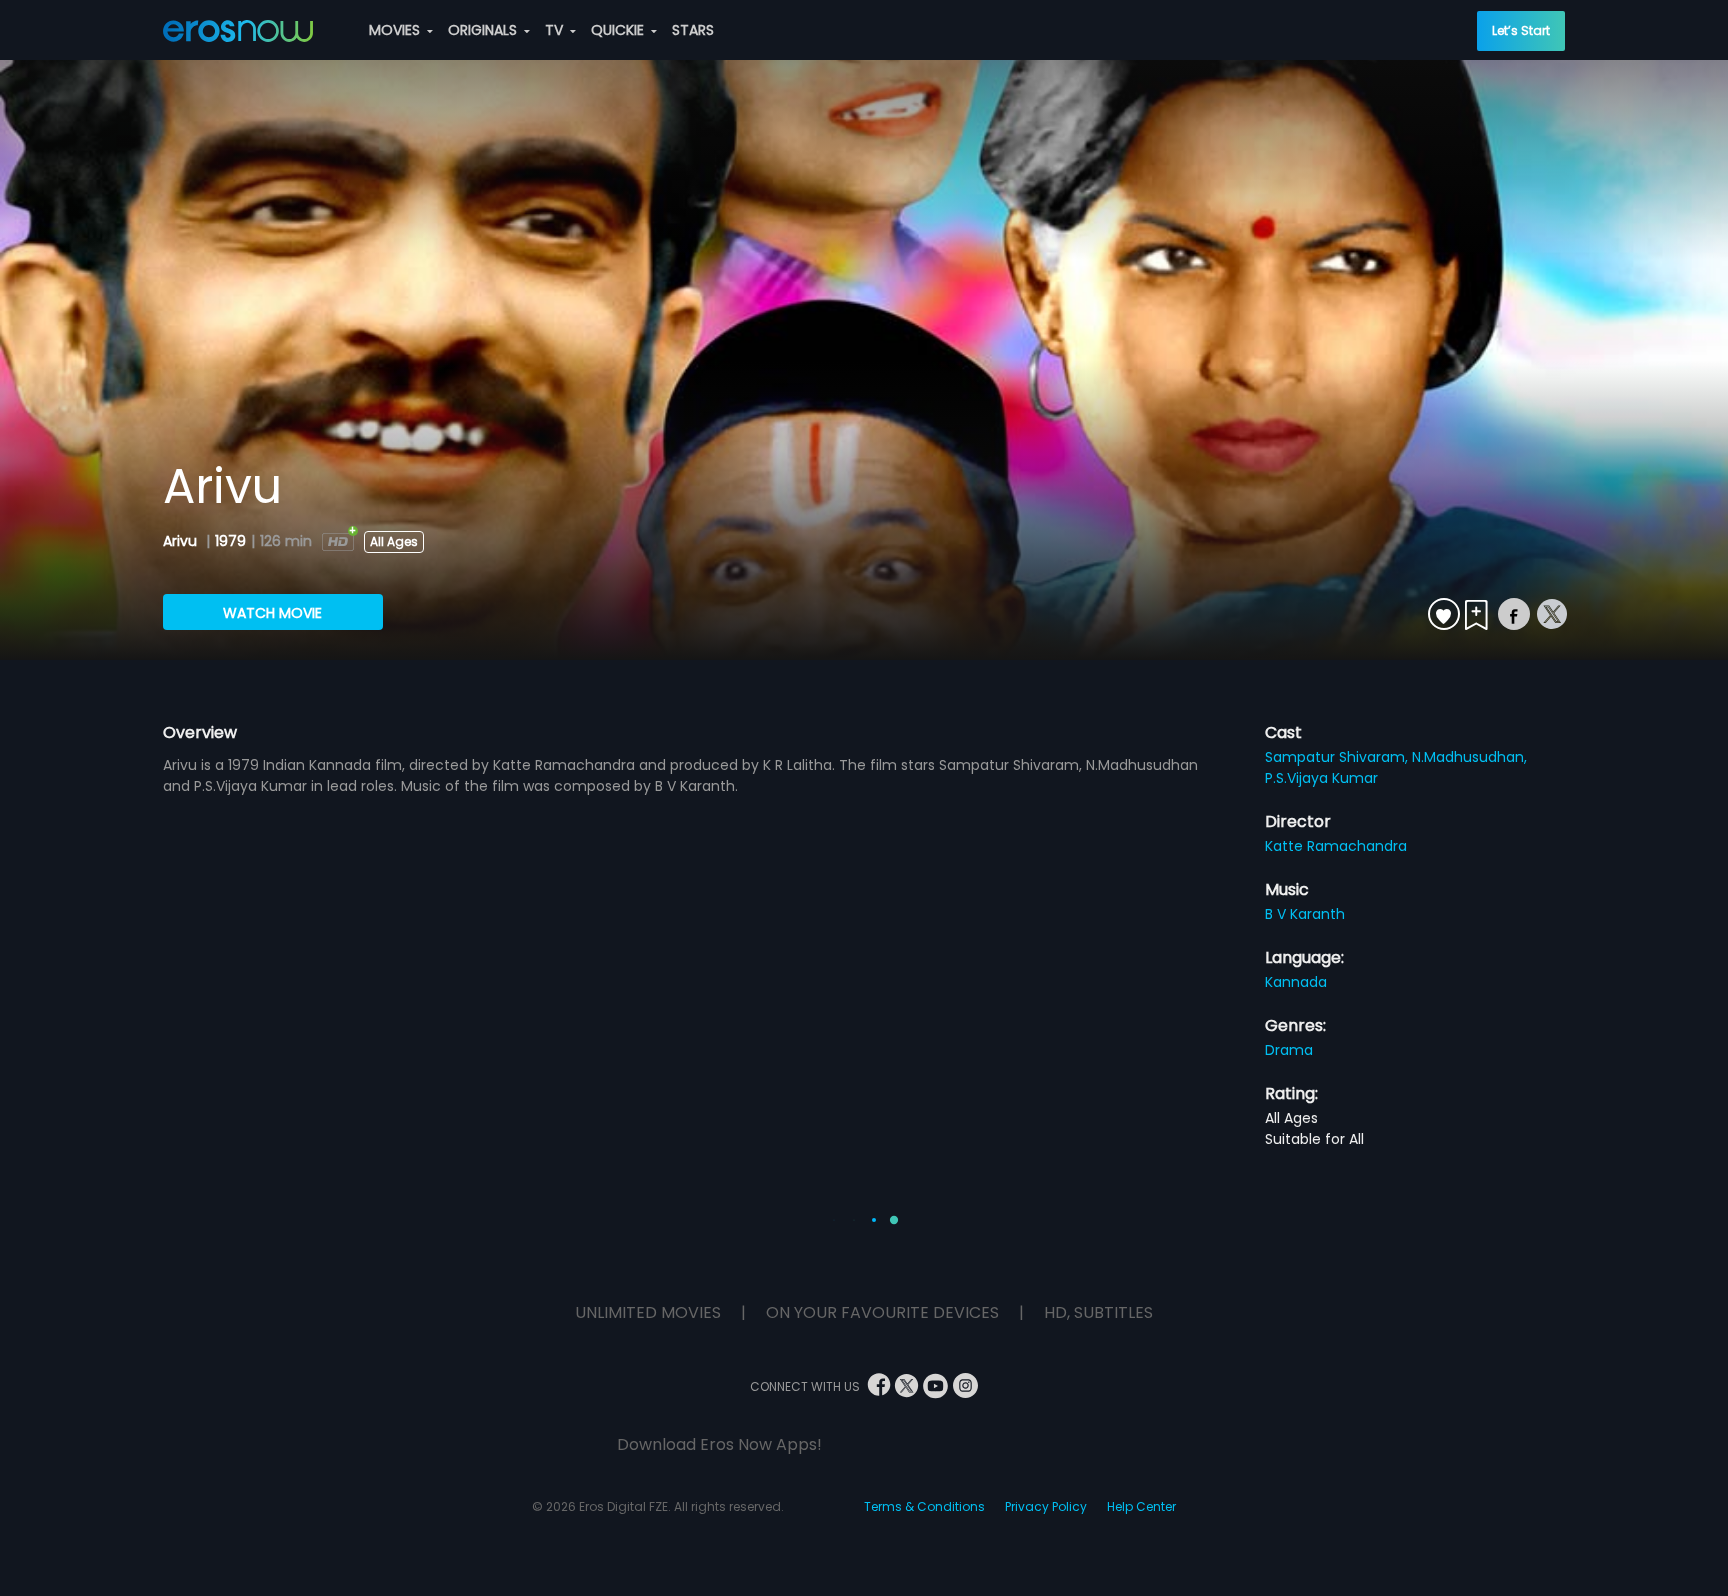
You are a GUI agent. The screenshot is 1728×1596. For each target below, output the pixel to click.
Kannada (1296, 982)
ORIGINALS (484, 30)
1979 (230, 541)
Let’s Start (1521, 30)
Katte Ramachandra (1336, 846)
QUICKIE (619, 30)
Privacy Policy (1046, 1506)
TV (556, 30)
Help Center (1141, 1506)
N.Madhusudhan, (1469, 757)
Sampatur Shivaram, (1338, 757)
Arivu (182, 541)
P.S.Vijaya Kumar (1321, 778)
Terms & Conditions (924, 1506)
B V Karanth (1305, 914)
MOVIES (396, 30)
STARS (693, 30)
